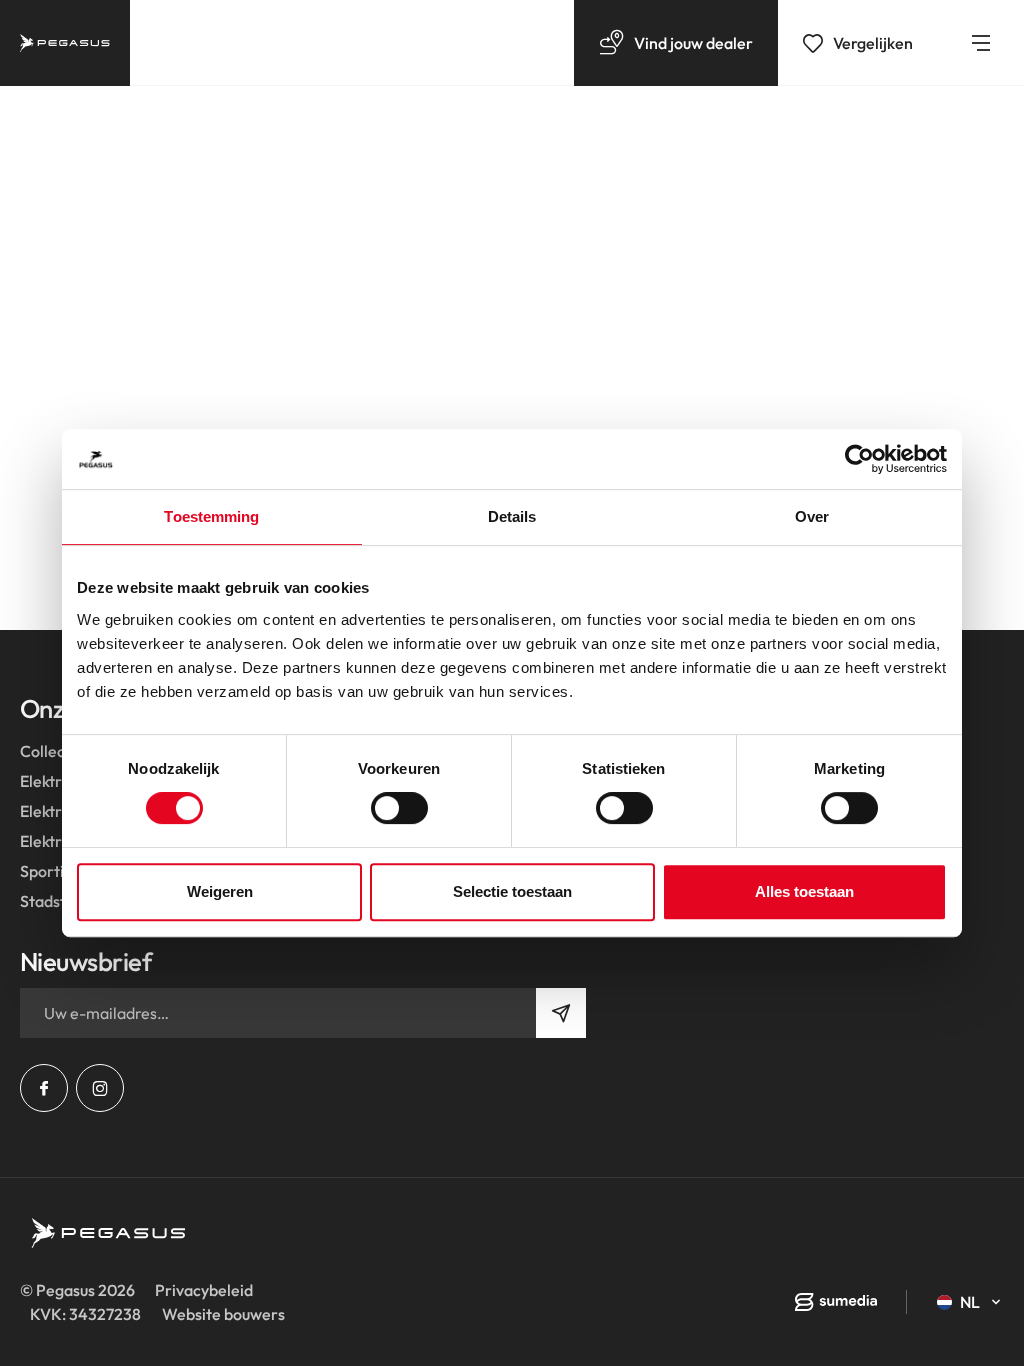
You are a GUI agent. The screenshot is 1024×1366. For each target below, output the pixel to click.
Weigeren (220, 891)
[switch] (399, 808)
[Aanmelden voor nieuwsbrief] (561, 1013)
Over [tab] (812, 516)
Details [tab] (512, 516)
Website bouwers (223, 1314)
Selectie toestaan (512, 891)
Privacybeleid (204, 1290)
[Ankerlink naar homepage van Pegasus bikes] (65, 43)
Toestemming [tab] (211, 516)
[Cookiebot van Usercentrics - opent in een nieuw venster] (859, 459)
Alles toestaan (804, 891)
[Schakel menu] (981, 43)
